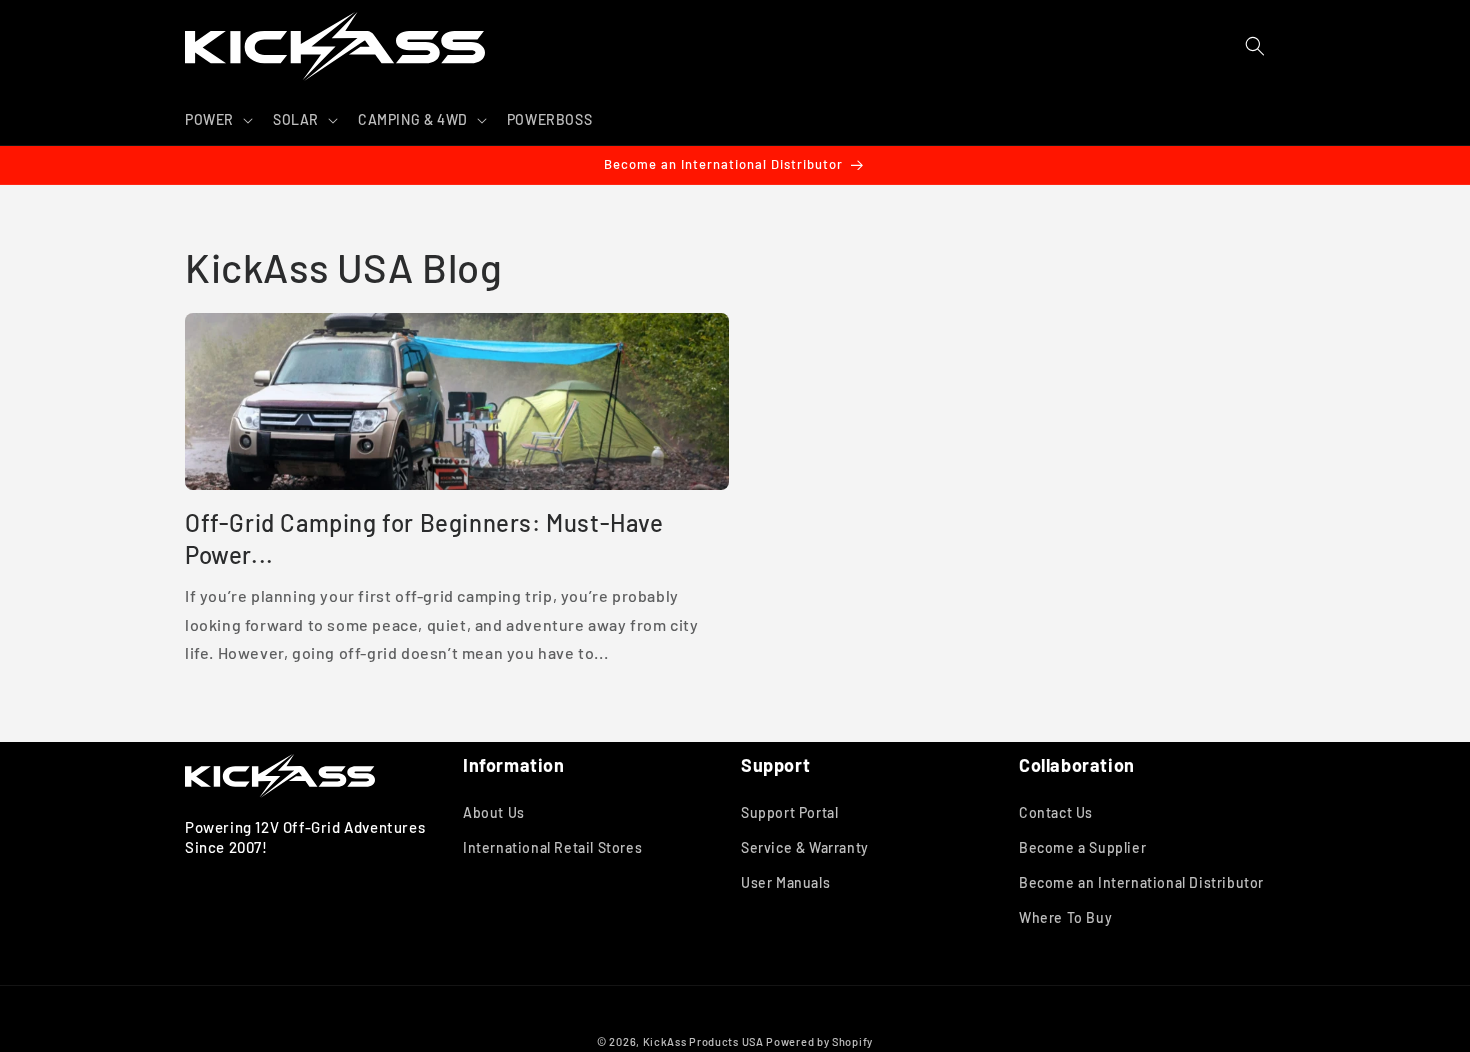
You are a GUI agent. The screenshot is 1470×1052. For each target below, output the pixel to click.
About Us (494, 812)
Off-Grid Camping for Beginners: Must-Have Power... (424, 538)
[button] (217, 120)
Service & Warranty (805, 847)
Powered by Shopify (819, 1041)
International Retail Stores (552, 847)
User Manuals (785, 882)
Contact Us (1056, 812)
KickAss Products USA (703, 1041)
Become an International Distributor (1141, 882)
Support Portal (789, 812)
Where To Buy (1065, 917)
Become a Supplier (1082, 847)
